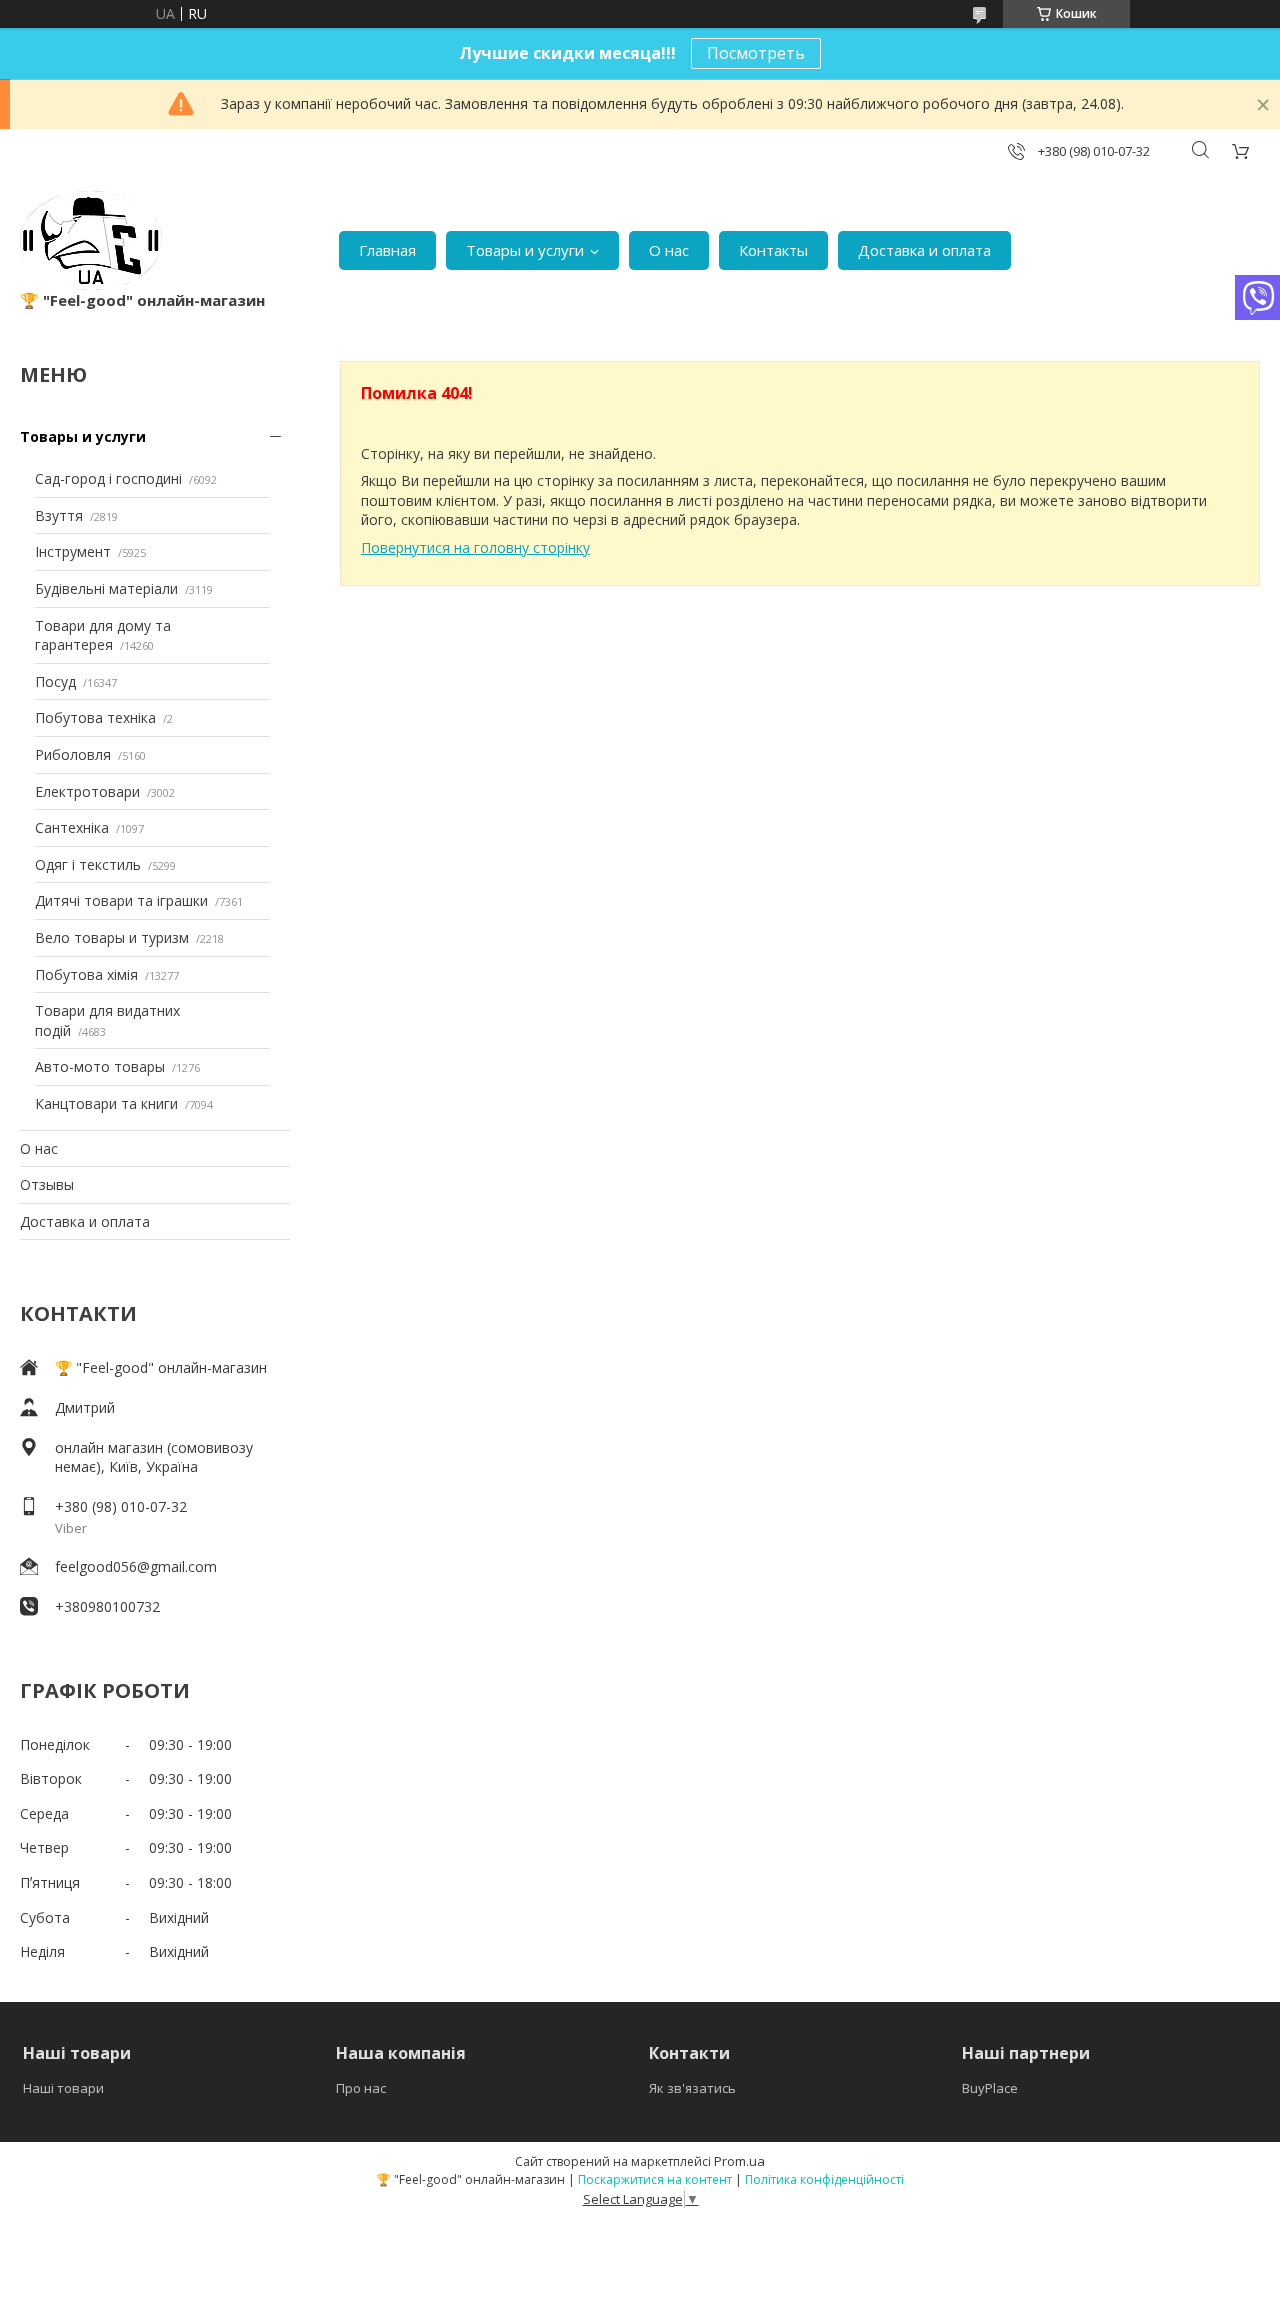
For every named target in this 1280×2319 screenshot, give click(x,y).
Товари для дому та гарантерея (103, 635)
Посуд (55, 681)
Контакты (773, 250)
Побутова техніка (95, 717)
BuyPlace (990, 2088)
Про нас (361, 2088)
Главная (387, 250)
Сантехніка (72, 827)
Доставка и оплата (924, 250)
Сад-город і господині (108, 478)
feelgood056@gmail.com (136, 1566)
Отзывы (47, 1184)
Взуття (59, 515)
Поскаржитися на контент (655, 2179)
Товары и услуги (525, 250)
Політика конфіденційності (824, 2179)
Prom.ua (739, 2161)
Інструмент (73, 551)
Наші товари (63, 2088)
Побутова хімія (86, 974)
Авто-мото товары (100, 1066)
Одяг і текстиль (88, 864)
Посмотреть (756, 53)
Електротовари (87, 791)
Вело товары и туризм (112, 937)
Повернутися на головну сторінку (475, 547)
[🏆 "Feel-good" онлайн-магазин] (91, 240)
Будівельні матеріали (106, 588)
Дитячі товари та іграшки (121, 900)
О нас (669, 250)
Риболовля (73, 754)
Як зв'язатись (692, 2088)
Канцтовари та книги (106, 1103)
